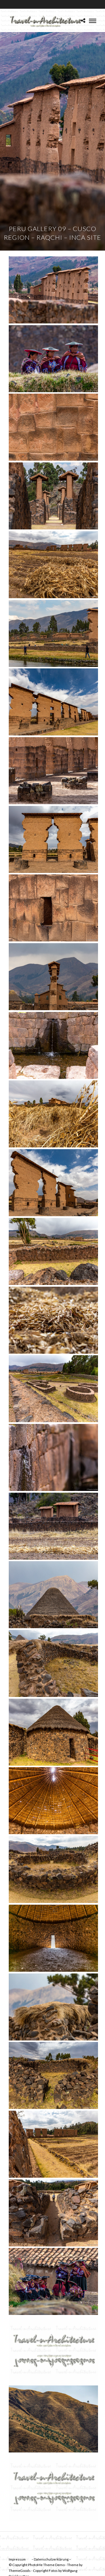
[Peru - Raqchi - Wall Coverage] (53, 2007)
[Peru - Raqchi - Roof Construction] (53, 1801)
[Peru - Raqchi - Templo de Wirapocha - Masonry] (53, 427)
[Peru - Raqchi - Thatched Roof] (53, 1595)
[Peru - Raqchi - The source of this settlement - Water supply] (53, 1045)
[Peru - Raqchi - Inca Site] (53, 1389)
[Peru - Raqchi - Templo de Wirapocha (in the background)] (53, 290)
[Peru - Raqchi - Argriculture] (53, 1526)
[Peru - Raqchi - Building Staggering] (53, 496)
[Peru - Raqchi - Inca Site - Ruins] (53, 1251)
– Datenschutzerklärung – (51, 2559)
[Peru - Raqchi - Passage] (53, 2213)
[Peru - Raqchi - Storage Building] (53, 1732)
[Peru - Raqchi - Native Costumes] (53, 359)
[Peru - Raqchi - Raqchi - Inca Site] (53, 633)
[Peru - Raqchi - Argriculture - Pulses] (53, 1114)
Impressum (17, 2559)
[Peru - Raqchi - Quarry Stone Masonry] (53, 1663)
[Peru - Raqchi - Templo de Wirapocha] (53, 702)
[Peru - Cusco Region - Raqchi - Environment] (53, 2419)
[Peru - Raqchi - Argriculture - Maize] (53, 565)
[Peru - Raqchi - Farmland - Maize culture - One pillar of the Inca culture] (53, 1320)
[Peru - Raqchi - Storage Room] (53, 1938)
